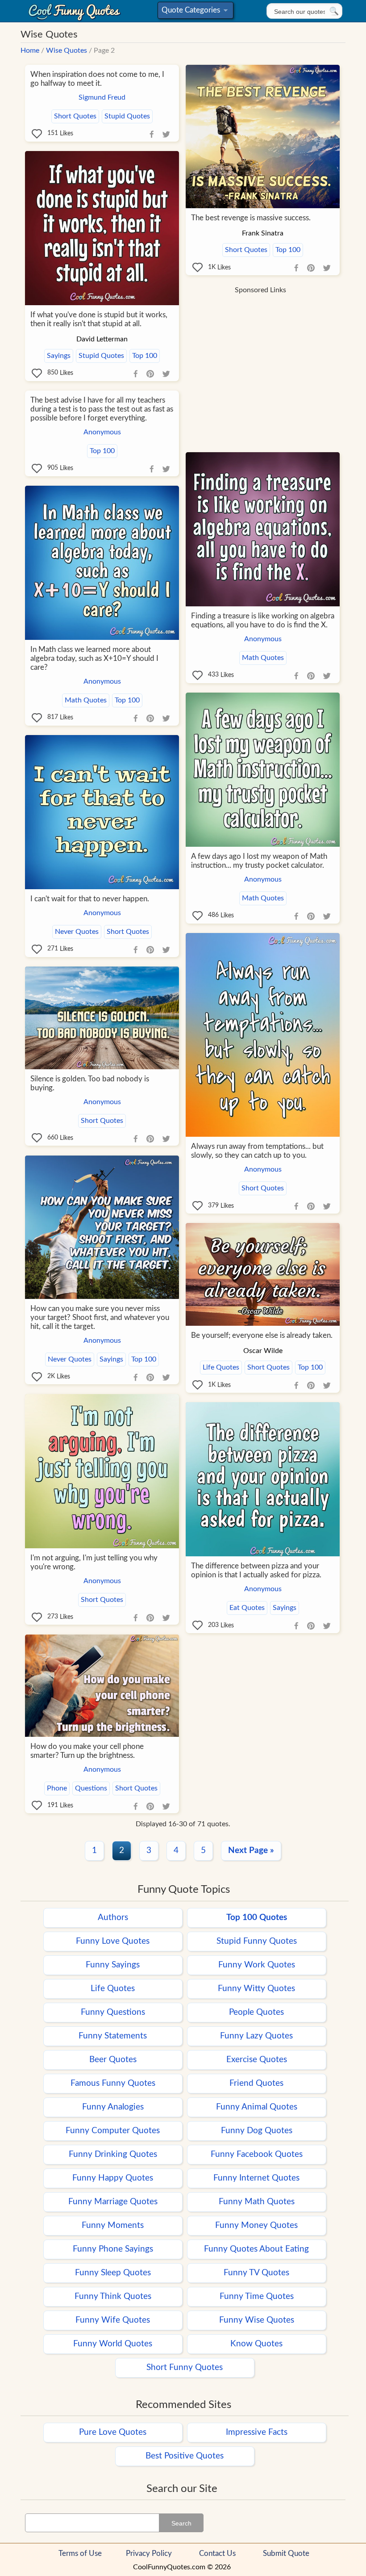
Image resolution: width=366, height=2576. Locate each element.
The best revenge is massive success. (251, 218)
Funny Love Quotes (113, 1941)
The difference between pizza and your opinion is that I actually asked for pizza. (256, 1570)
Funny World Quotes (113, 2344)
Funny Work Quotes (257, 1965)
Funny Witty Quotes (256, 1989)
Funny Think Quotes (113, 2297)
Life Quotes (221, 1367)
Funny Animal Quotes (257, 2107)
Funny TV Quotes (256, 2273)
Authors (113, 1918)
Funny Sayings (113, 1965)
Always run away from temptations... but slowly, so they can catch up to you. (257, 1151)
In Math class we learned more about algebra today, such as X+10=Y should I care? (94, 658)
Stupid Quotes (127, 116)
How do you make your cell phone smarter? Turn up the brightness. (87, 1751)
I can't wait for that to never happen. (90, 899)
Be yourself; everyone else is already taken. (262, 1335)
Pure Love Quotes (113, 2432)
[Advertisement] (260, 361)
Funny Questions (113, 2012)
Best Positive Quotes (185, 2456)
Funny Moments (113, 2225)
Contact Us (217, 2553)
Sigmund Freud (102, 97)
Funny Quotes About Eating (256, 2249)
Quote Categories (194, 12)
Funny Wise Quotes (257, 2320)
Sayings (59, 356)
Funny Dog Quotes (257, 2131)
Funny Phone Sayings (113, 2249)
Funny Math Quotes (257, 2202)
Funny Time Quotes (257, 2297)
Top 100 (288, 250)
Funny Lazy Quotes (256, 2036)
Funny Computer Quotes (113, 2131)
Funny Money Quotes (256, 2225)
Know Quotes (256, 2344)
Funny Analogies (113, 2107)
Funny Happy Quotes (113, 2178)
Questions (91, 1788)
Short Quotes (75, 116)
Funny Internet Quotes (256, 2178)
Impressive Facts (257, 2432)
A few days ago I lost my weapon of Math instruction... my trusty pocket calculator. (259, 861)
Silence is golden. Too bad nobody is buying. (90, 1083)
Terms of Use (80, 2553)
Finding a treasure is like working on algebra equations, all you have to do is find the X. (263, 620)
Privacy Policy (149, 2553)
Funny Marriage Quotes (113, 2202)
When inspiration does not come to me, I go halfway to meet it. (97, 79)
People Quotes (256, 2012)
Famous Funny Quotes (113, 2083)
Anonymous (102, 432)
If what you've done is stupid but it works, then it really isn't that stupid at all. (99, 319)
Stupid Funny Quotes (257, 1941)
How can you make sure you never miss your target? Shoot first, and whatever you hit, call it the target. (100, 1317)
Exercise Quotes (257, 2060)
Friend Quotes (256, 2083)
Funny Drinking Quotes (113, 2154)
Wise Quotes (67, 50)
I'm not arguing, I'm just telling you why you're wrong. (94, 1562)
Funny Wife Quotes (113, 2320)
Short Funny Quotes (185, 2368)
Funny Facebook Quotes (257, 2154)
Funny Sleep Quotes (113, 2273)
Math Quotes (263, 658)
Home (30, 50)
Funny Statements (113, 2036)
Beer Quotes (113, 2060)
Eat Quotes (247, 1608)
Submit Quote (286, 2553)
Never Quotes (77, 932)
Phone (57, 1788)
